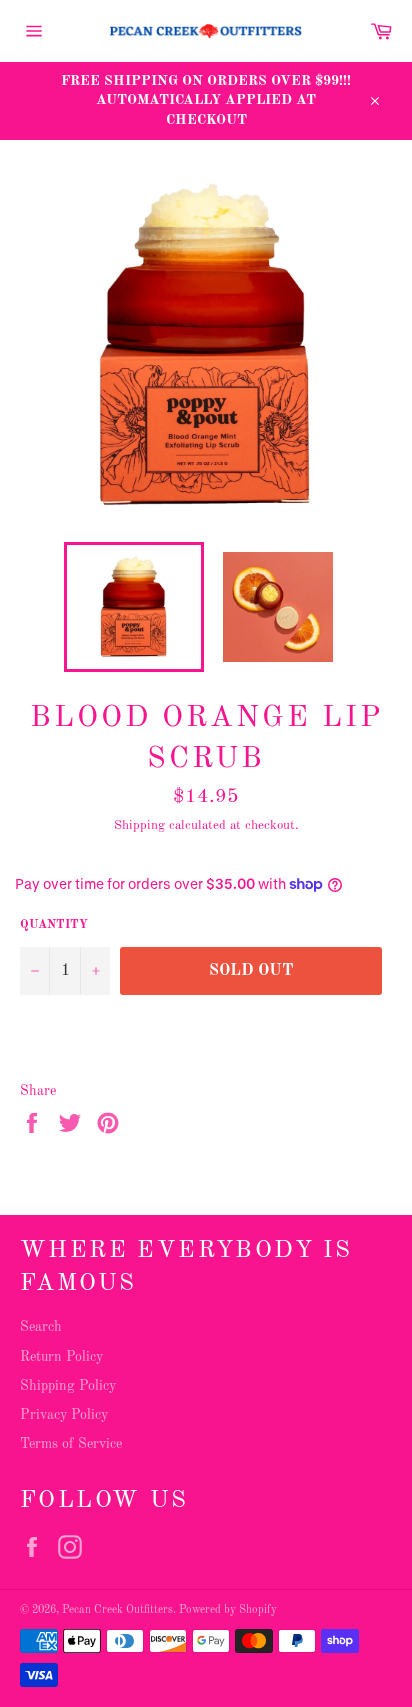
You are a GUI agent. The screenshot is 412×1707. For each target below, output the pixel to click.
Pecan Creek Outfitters (117, 1610)
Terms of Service (71, 1444)
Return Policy (61, 1357)
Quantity (54, 925)
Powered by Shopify (228, 1610)
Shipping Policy (68, 1386)
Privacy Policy (64, 1415)
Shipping (139, 825)
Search (41, 1327)
